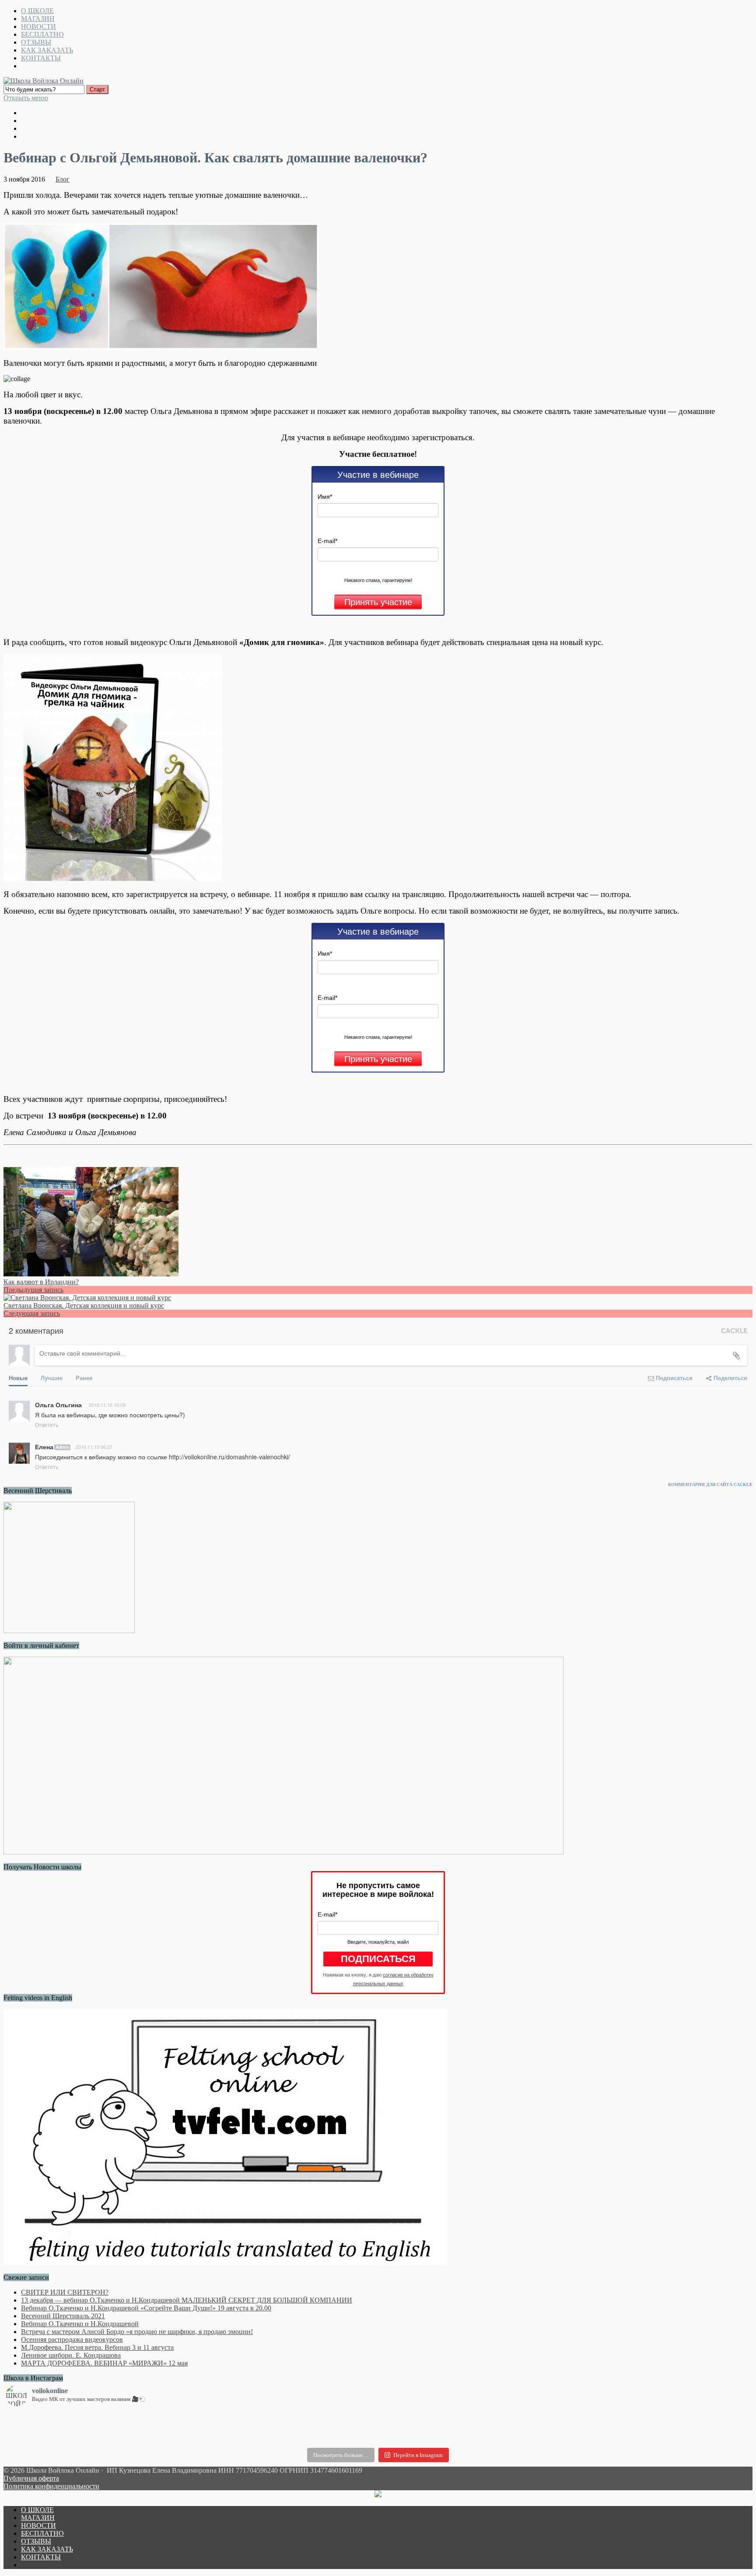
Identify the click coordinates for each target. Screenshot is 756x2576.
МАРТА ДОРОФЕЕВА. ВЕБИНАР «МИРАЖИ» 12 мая (104, 2363)
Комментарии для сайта (710, 1484)
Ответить (47, 1425)
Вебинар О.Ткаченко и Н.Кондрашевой (80, 2324)
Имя (325, 497)
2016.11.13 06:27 (94, 1447)
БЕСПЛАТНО (42, 34)
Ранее (84, 1378)
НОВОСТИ (38, 26)
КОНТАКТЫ (41, 58)
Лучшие (52, 1378)
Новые (18, 1378)
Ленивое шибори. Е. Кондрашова (71, 2355)
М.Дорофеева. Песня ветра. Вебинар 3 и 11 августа (97, 2347)
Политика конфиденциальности (51, 2486)
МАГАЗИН (38, 19)
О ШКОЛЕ (37, 11)
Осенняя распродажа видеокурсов (72, 2339)
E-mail (327, 541)
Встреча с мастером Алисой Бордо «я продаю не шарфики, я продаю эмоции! (137, 2332)
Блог (63, 179)
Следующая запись (32, 1313)
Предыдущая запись (33, 1290)
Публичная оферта (31, 2478)
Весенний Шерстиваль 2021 (63, 2316)
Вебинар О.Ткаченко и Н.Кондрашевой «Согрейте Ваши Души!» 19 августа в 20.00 (146, 2308)
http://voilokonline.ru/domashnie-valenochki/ (229, 1457)
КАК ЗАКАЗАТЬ (47, 50)
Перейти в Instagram (418, 2455)
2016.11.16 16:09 (107, 1405)
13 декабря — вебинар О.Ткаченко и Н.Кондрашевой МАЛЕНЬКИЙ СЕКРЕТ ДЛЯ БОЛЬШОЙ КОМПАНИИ (187, 2300)
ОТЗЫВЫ (36, 42)
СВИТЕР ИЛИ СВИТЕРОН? (65, 2292)
